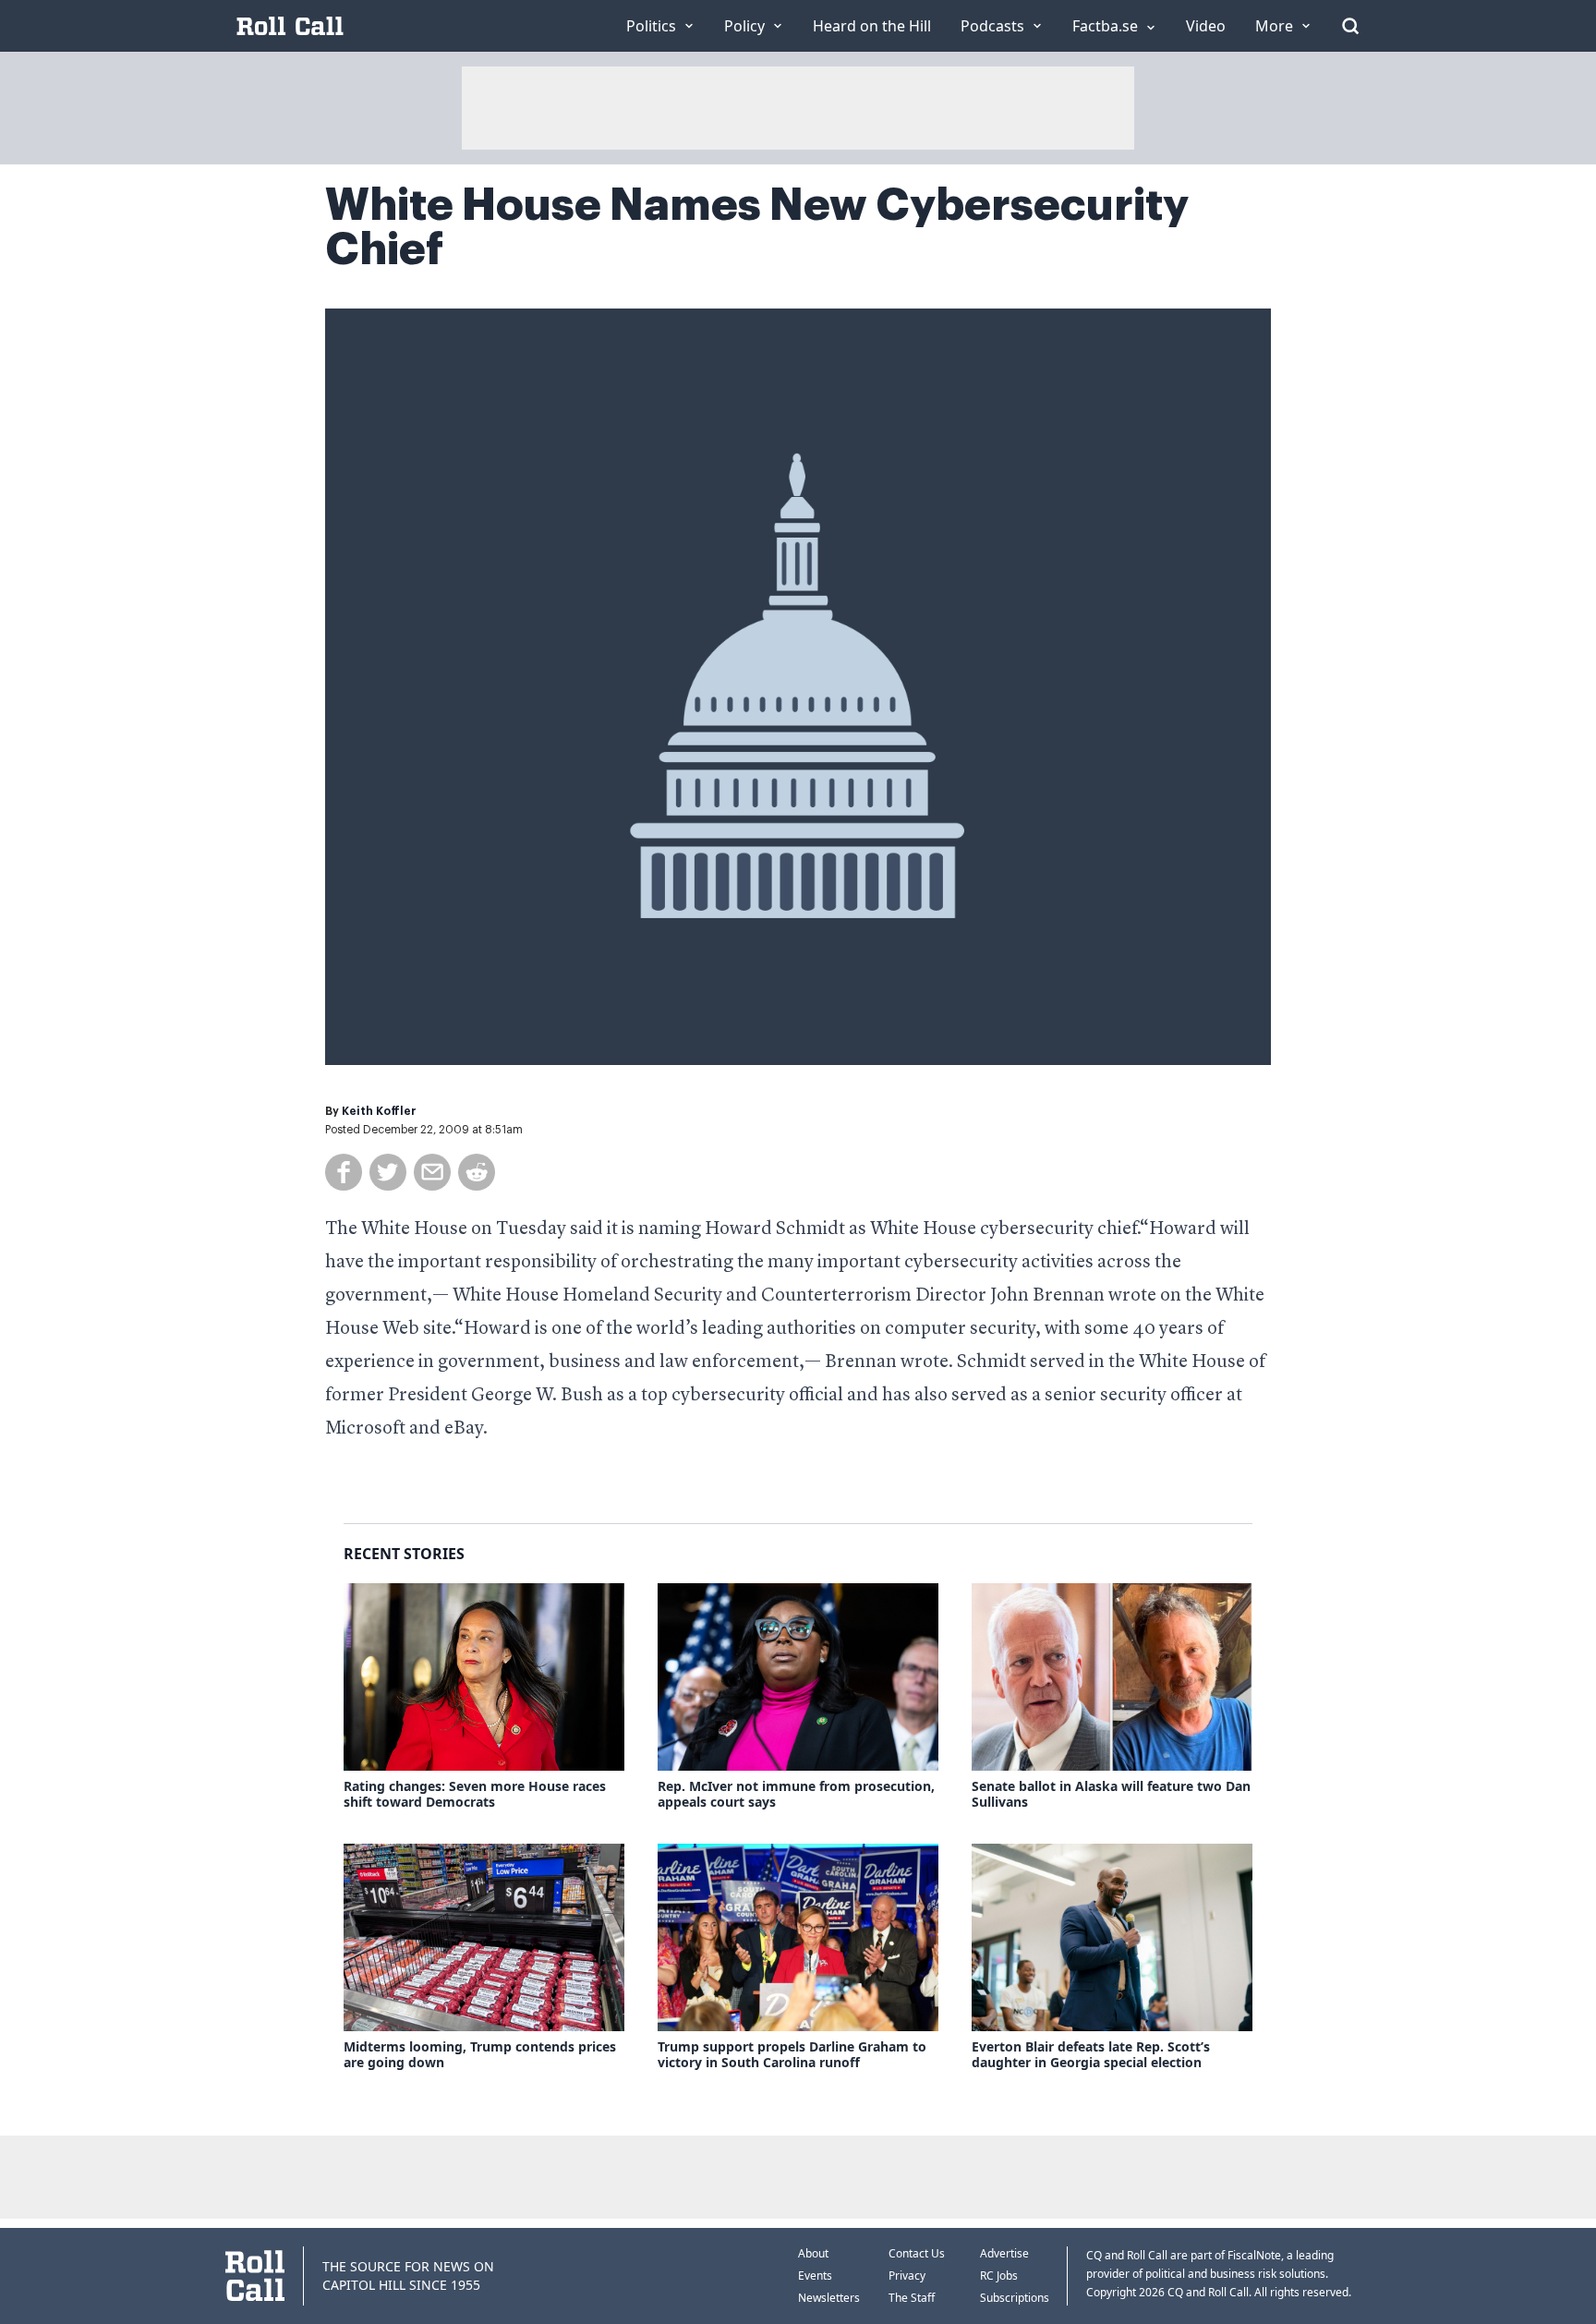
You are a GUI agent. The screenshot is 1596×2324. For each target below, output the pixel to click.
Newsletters (829, 2298)
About (813, 2253)
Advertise (1004, 2253)
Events (815, 2276)
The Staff (912, 2298)
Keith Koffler (379, 1111)
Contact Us (917, 2253)
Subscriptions (1015, 2298)
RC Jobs (999, 2276)
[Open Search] (1350, 26)
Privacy (907, 2276)
